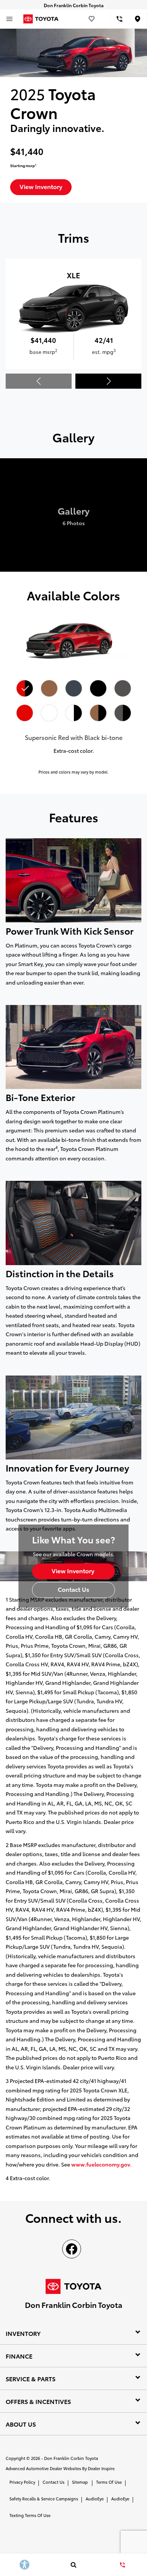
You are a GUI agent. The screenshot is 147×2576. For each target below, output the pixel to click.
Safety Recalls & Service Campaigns (44, 2498)
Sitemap (80, 2482)
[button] (108, 381)
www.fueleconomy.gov (101, 2164)
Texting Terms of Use (30, 2515)
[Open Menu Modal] (9, 19)
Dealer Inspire (101, 2468)
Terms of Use (109, 2482)
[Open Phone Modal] (120, 19)
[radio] (24, 689)
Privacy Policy (22, 2482)
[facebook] (72, 2249)
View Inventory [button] (41, 186)
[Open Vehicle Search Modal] (73, 2565)
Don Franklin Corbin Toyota (71, 2458)
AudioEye (95, 2498)
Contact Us (54, 2482)
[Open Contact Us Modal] (122, 2565)
